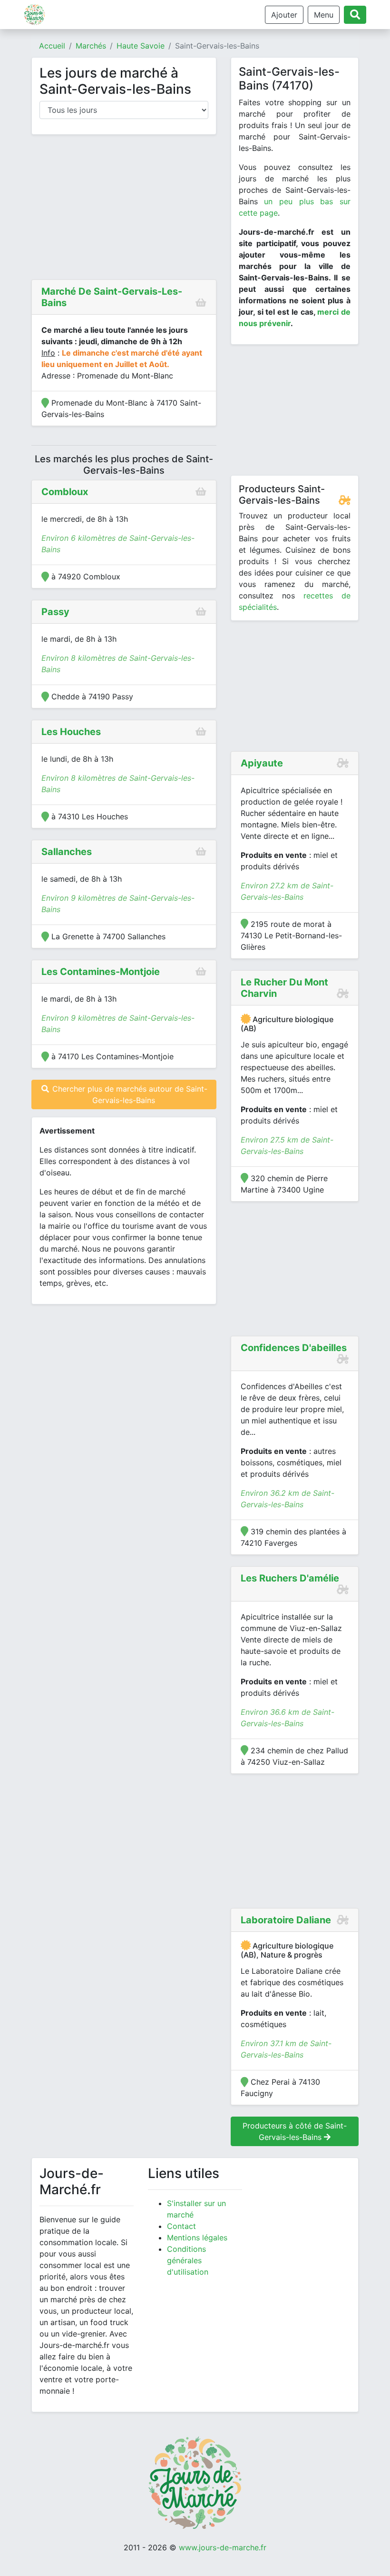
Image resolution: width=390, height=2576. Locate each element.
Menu (324, 15)
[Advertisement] (124, 209)
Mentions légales (197, 2238)
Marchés (91, 46)
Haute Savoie (141, 46)
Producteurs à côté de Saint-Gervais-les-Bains (295, 2131)
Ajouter (284, 15)
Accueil (52, 46)
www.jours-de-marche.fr (223, 2547)
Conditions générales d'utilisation (188, 2260)
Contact (181, 2226)
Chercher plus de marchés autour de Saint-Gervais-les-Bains (129, 1094)
